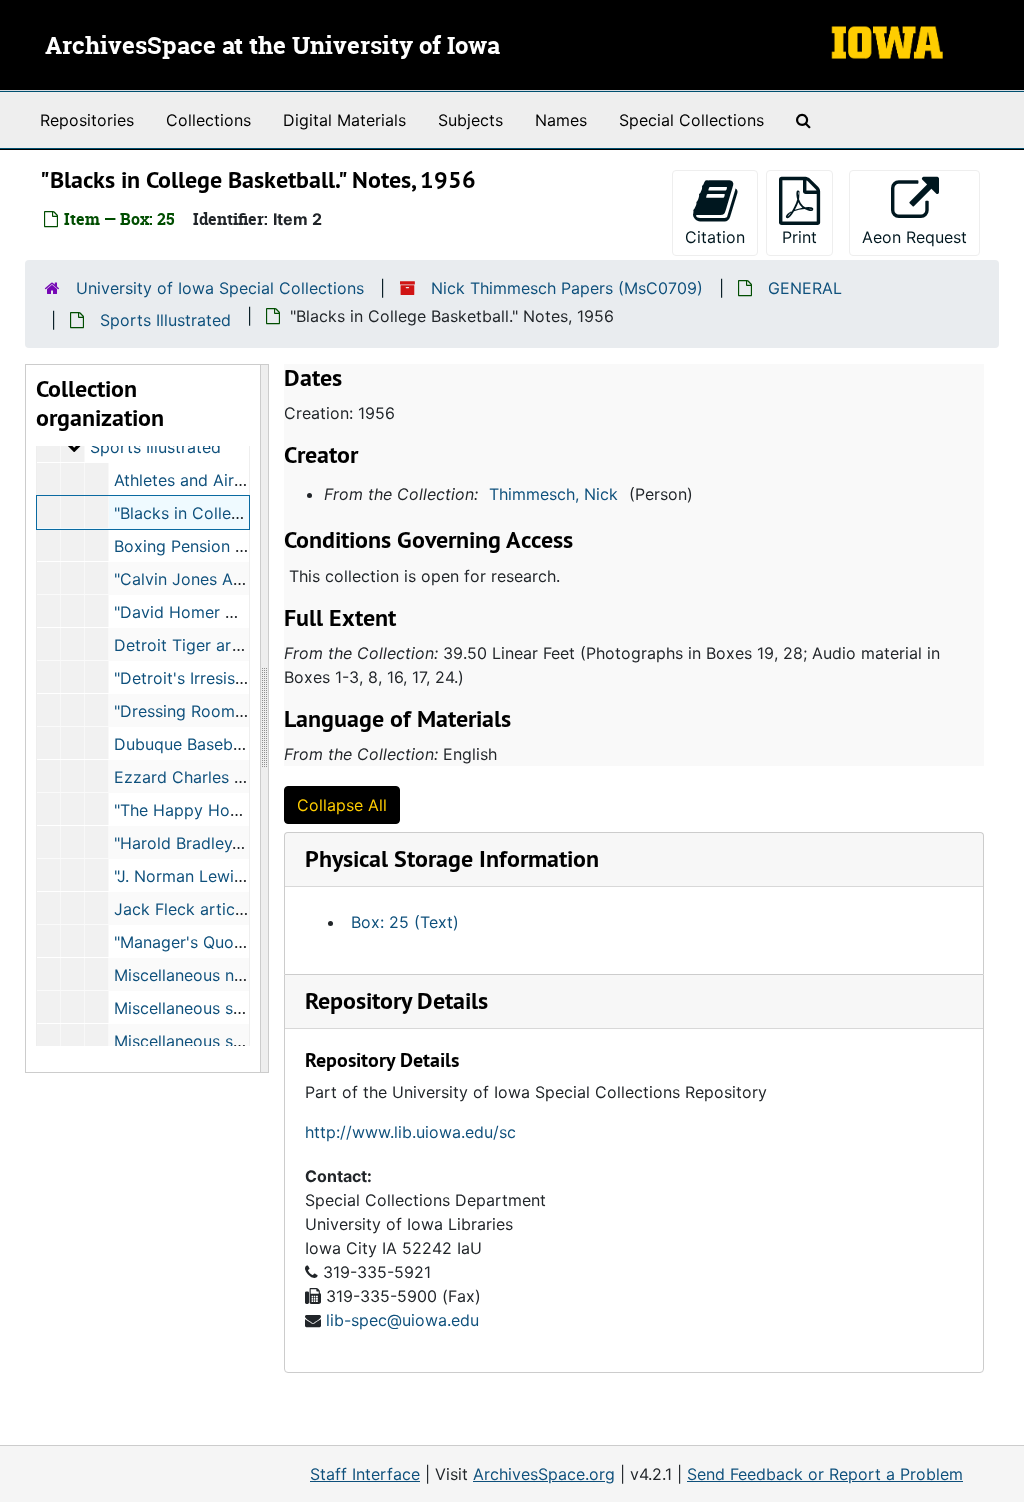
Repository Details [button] (396, 1000)
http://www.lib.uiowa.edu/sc (410, 1132)
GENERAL (805, 288)
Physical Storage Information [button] (452, 858)
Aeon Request (921, 236)
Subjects (470, 120)
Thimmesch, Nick (553, 494)
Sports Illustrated (165, 320)
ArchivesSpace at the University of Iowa (272, 47)
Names (561, 120)
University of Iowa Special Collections (220, 288)
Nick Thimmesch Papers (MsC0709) (567, 288)
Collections (208, 120)
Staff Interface (365, 1474)
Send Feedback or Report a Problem (825, 1474)
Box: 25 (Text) (405, 922)
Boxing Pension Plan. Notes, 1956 (240, 546)
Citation (715, 237)
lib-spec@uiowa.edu (402, 1320)
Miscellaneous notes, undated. (228, 975)
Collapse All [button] (342, 805)
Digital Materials (344, 120)
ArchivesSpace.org (544, 1474)
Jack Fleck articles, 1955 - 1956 (235, 909)
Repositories (87, 120)
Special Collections (691, 120)
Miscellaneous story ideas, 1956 (234, 1041)
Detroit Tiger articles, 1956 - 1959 (243, 645)
